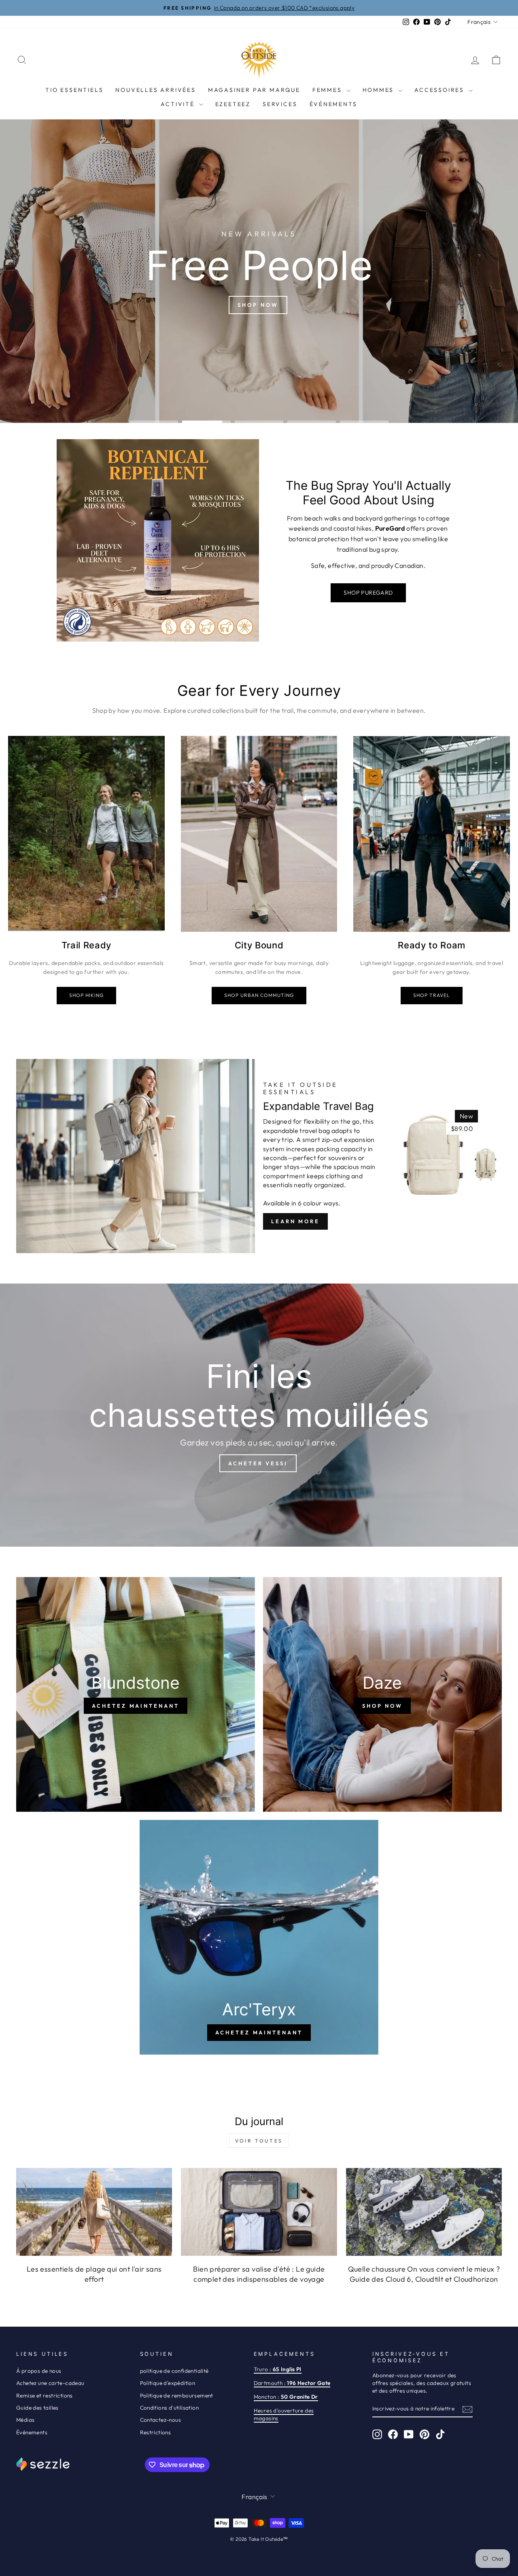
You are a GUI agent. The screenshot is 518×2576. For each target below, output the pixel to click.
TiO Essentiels (74, 90)
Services (280, 104)
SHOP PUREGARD (368, 593)
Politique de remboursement (177, 2395)
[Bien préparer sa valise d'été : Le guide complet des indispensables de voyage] (259, 2212)
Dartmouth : (292, 2383)
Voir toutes (259, 2141)
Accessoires (441, 90)
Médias (25, 2420)
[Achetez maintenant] (136, 1694)
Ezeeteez (233, 104)
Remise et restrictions (45, 2395)
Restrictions (156, 2432)
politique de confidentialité (174, 2371)
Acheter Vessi (258, 1463)
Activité (179, 104)
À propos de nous (39, 2371)
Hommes (380, 90)
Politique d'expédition (168, 2383)
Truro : (278, 2369)
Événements (333, 104)
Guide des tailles (37, 2408)
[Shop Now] (382, 1694)
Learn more (295, 1221)
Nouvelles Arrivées (155, 90)
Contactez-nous (161, 2420)
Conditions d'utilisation (170, 2408)
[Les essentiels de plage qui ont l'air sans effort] (94, 2212)
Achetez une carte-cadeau (50, 2383)
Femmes (328, 90)
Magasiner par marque (254, 90)
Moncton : (286, 2397)
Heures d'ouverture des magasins (284, 2414)
